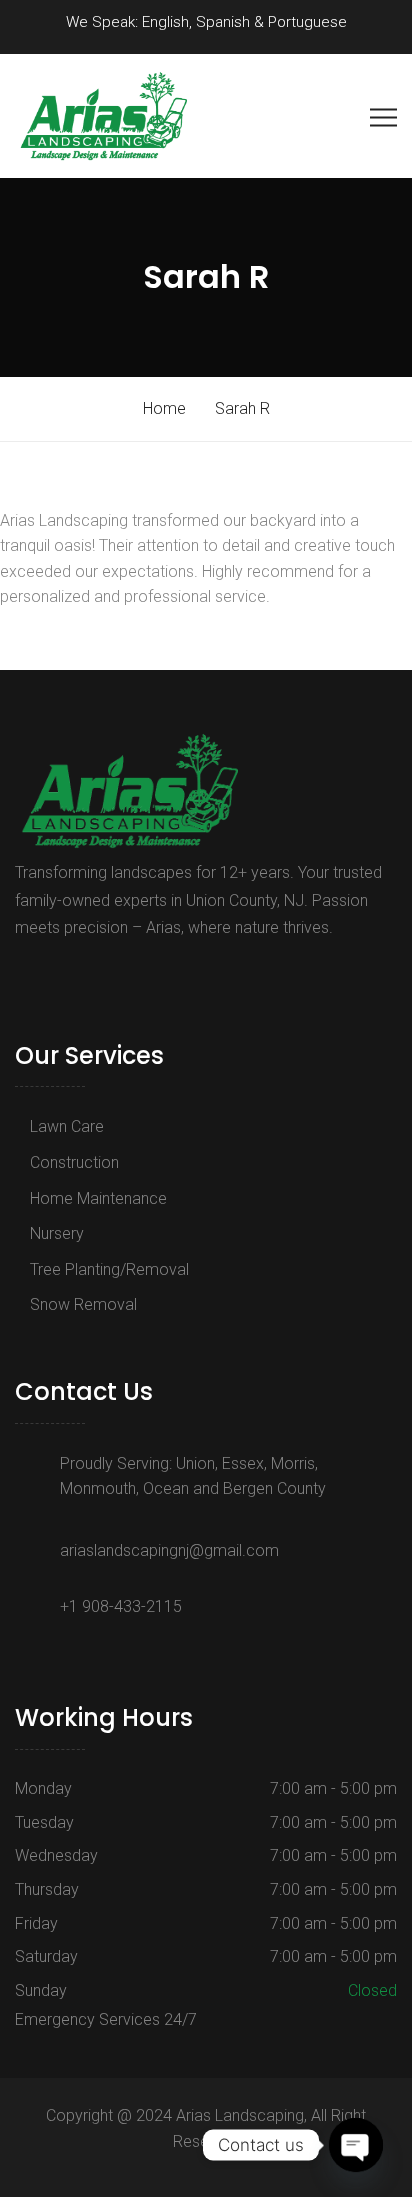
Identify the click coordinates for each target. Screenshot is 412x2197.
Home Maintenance (98, 1198)
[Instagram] (48, 973)
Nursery (57, 1233)
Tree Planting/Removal (109, 1269)
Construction (74, 1162)
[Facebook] (26, 973)
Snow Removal (83, 1304)
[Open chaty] (356, 2145)
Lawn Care (67, 1126)
